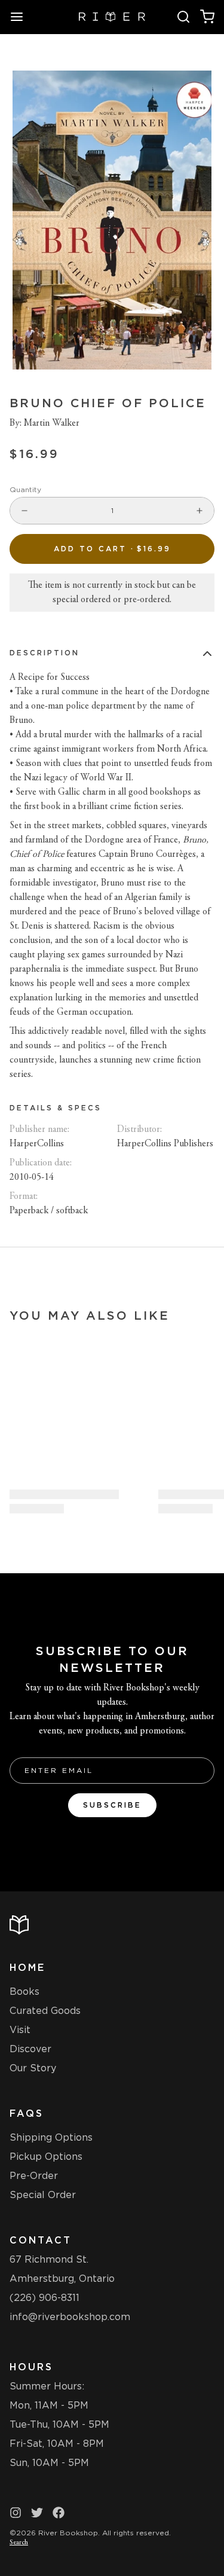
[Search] (183, 17)
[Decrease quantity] (24, 511)
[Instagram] (16, 2513)
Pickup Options (46, 2157)
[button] (112, 549)
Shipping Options (51, 2137)
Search (19, 2543)
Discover (30, 2049)
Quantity (25, 489)
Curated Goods (45, 2011)
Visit (20, 2030)
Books (24, 1991)
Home (27, 1968)
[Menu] (22, 17)
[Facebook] (59, 2513)
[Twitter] (37, 2513)
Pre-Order (34, 2176)
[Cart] (207, 17)
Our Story (33, 2068)
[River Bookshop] (112, 17)
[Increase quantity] (200, 511)
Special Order (43, 2195)
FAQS (27, 2113)
